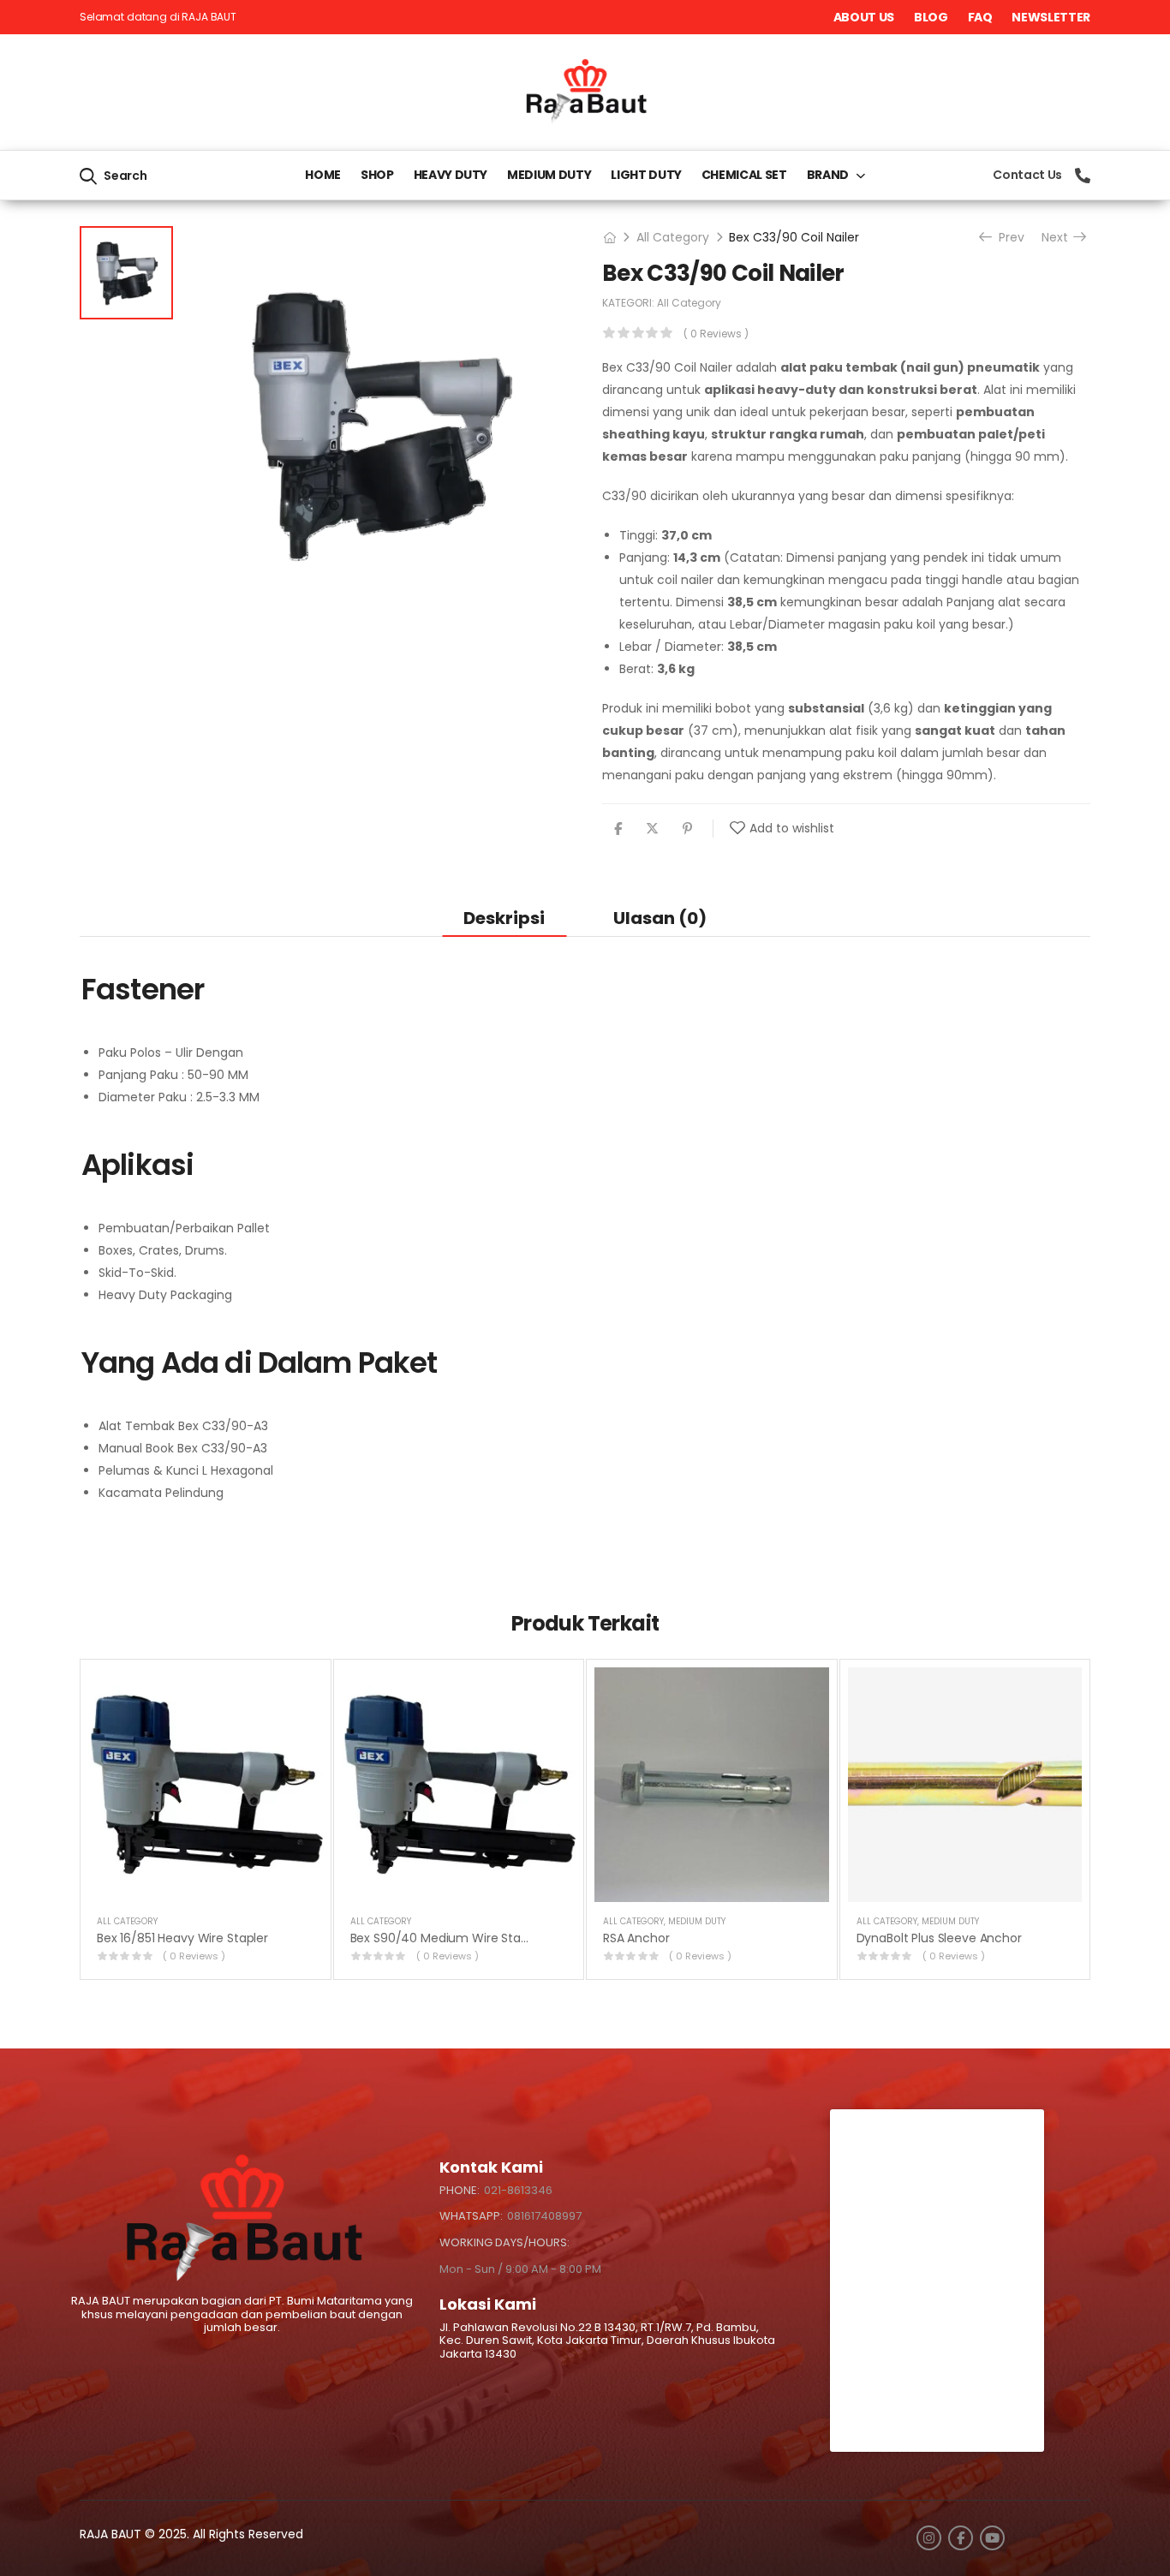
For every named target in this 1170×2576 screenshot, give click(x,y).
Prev (1007, 237)
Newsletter (1051, 17)
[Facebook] (618, 829)
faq (980, 17)
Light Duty (646, 175)
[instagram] (929, 2538)
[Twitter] (652, 829)
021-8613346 (518, 2190)
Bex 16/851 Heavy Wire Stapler (182, 1938)
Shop (377, 175)
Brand (828, 175)
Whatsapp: (471, 2216)
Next (1058, 237)
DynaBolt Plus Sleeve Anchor (939, 1938)
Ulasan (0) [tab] (660, 918)
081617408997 (544, 2216)
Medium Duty (549, 175)
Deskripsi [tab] (504, 918)
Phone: (460, 2190)
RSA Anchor (636, 1938)
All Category (673, 237)
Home (323, 175)
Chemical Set (744, 175)
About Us (864, 17)
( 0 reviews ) (716, 334)
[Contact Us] (1083, 176)
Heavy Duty (451, 175)
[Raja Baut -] (585, 92)
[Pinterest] (687, 829)
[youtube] (992, 2538)
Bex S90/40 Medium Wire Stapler (447, 1938)
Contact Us (1027, 175)
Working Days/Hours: (504, 2243)
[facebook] (961, 2538)
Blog (931, 17)
